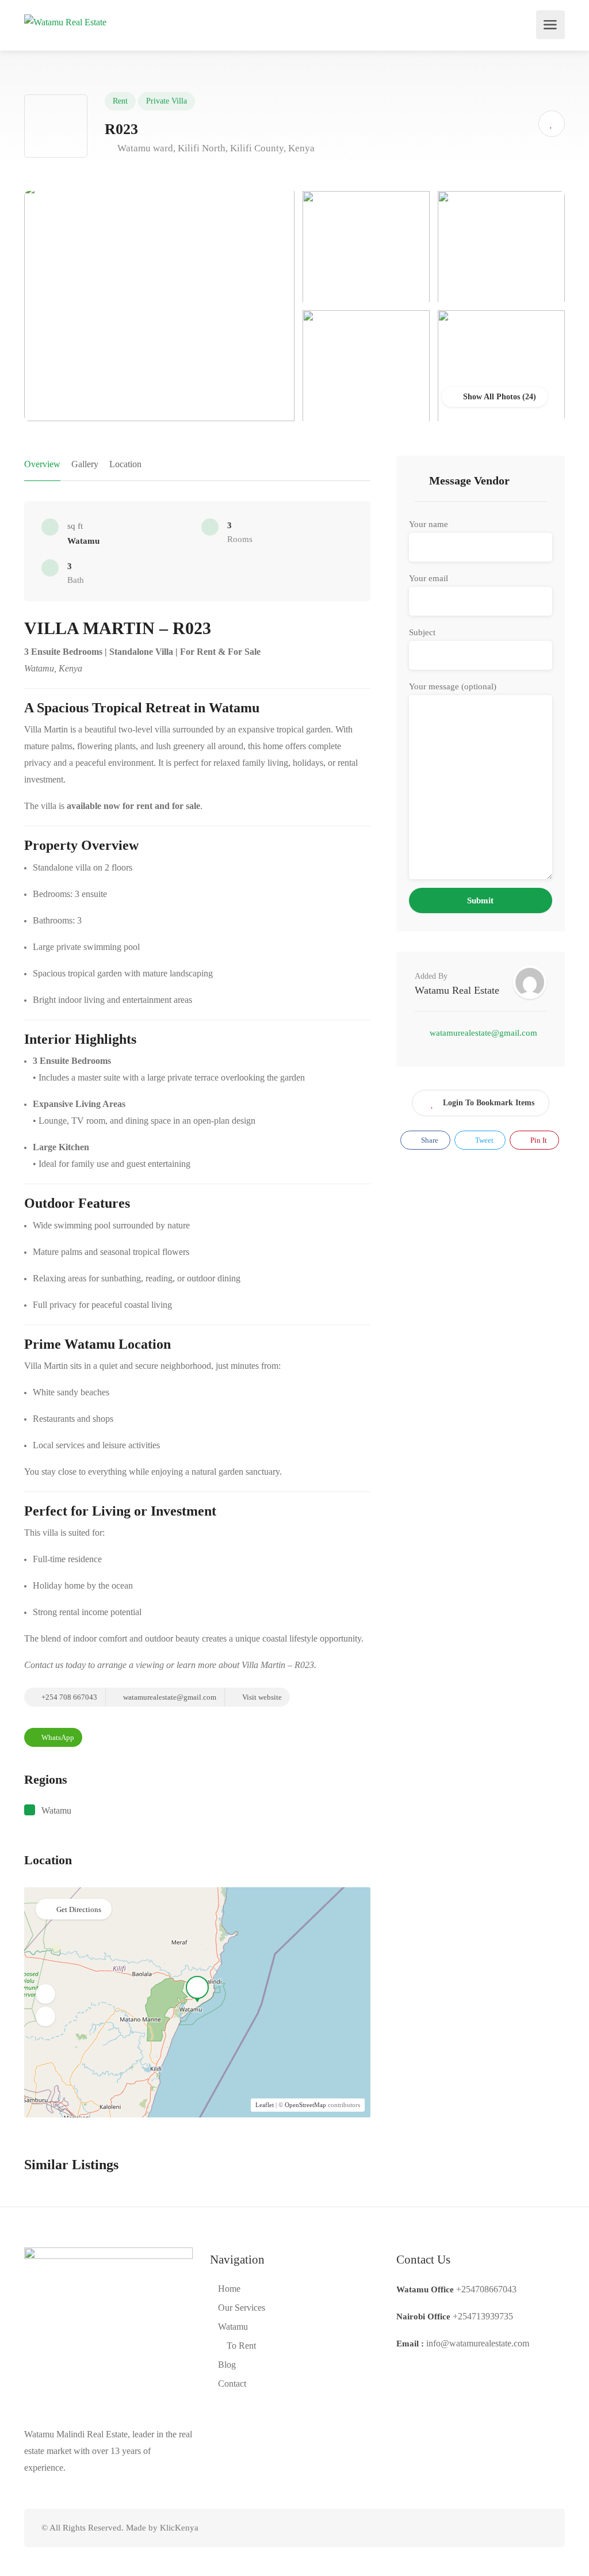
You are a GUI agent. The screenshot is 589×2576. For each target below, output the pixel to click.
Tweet (483, 1140)
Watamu (56, 1810)
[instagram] (540, 2528)
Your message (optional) (453, 686)
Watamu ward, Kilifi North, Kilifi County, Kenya (215, 148)
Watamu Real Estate (457, 990)
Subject (422, 632)
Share (429, 1140)
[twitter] (483, 2528)
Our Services (242, 2308)
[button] (45, 1994)
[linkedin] (502, 2528)
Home (229, 2289)
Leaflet (265, 2105)
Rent (120, 101)
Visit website (261, 1697)
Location (125, 464)
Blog (227, 2365)
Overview (42, 464)
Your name (429, 524)
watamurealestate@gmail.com (169, 1697)
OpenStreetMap (305, 2105)
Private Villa (167, 101)
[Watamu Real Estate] (65, 21)
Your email (429, 578)
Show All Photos (490, 397)
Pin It (538, 1140)
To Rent (241, 2346)
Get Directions (79, 1909)
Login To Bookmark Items (489, 1103)
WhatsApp (57, 1737)
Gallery (85, 464)
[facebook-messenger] (521, 2528)
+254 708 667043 (68, 1697)
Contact (232, 2384)
